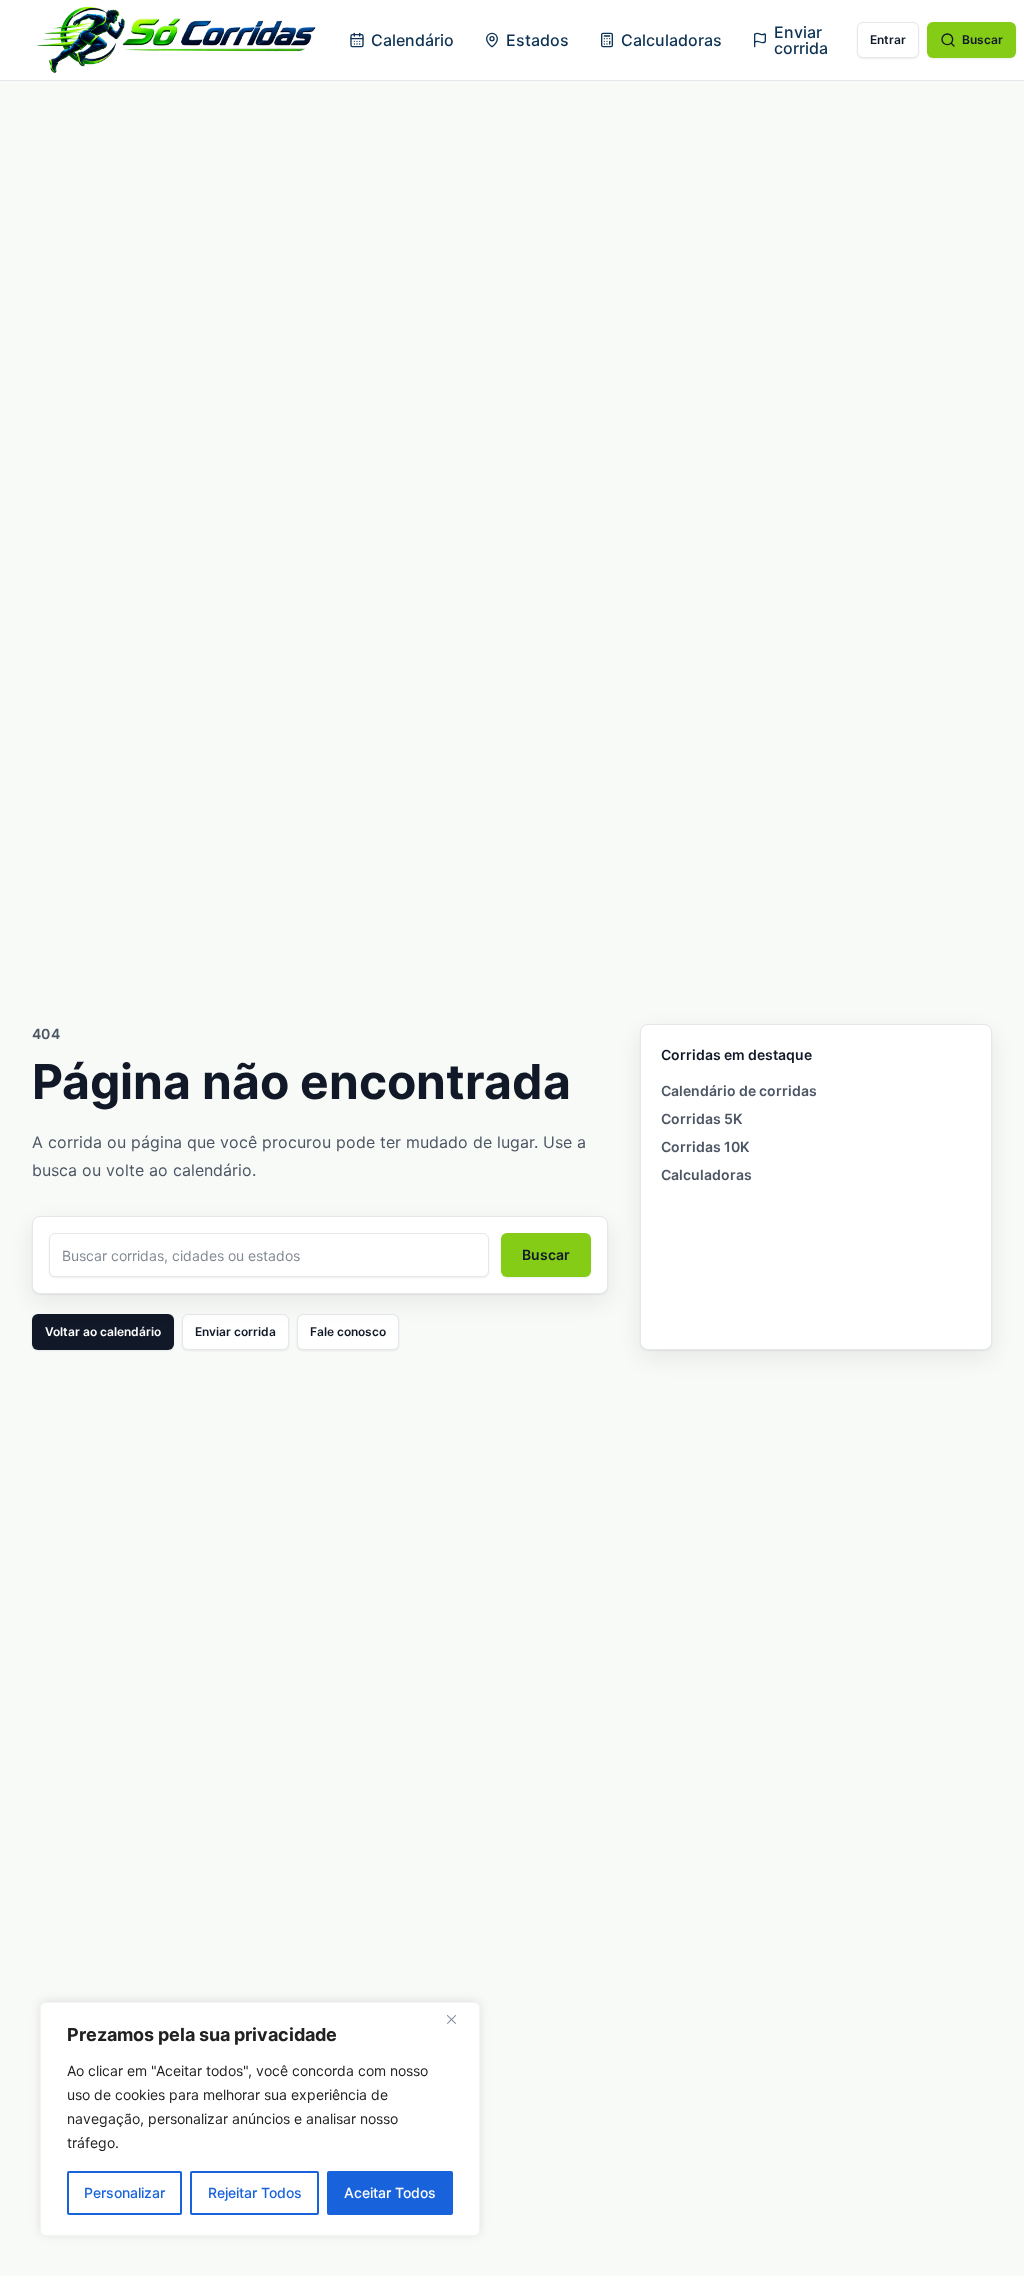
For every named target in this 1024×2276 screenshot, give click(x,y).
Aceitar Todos (390, 2192)
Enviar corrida (801, 40)
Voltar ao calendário (103, 1331)
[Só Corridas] (176, 40)
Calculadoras (671, 40)
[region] (260, 2119)
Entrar (888, 39)
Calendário (412, 40)
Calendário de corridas (739, 1090)
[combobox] (269, 1255)
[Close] (459, 2019)
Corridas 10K (705, 1146)
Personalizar (124, 2192)
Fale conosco (348, 1331)
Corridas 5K (701, 1118)
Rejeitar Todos (255, 2192)
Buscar (982, 39)
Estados (537, 40)
